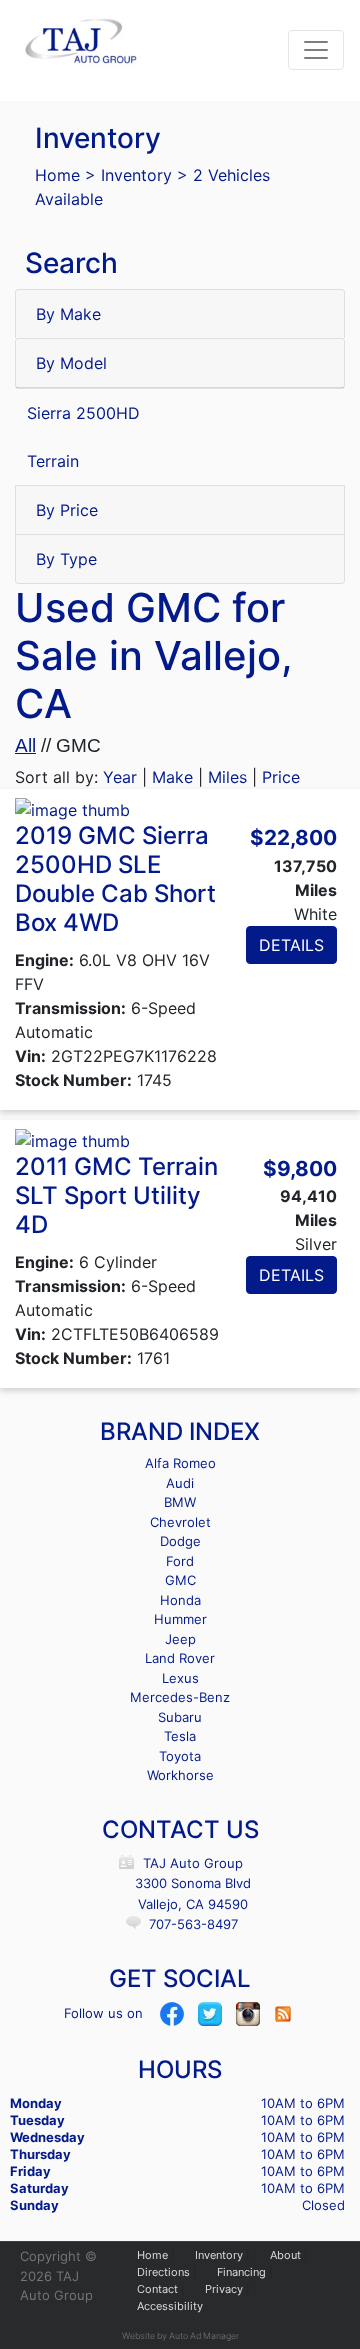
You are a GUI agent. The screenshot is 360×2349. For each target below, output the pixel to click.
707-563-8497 (193, 1924)
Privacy (224, 2289)
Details (291, 945)
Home (57, 175)
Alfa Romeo (180, 1463)
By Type (66, 559)
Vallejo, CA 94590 (193, 1904)
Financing (241, 2272)
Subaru (180, 1717)
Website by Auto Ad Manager (180, 2335)
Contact (157, 2289)
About (285, 2255)
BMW (180, 1502)
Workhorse (180, 1775)
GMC (180, 1580)
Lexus (180, 1678)
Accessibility (170, 2306)
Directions (163, 2272)
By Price (67, 510)
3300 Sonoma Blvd (193, 1883)
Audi (180, 1483)
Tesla (180, 1736)
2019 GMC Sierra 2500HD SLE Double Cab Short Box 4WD (115, 878)
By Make (68, 314)
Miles (227, 777)
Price (281, 777)
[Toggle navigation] (316, 50)
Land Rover (180, 1658)
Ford (180, 1561)
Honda (180, 1600)
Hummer (180, 1619)
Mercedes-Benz (180, 1697)
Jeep (180, 1639)
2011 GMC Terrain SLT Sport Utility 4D (116, 1195)
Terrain (53, 461)
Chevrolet (180, 1522)
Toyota (180, 1756)
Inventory (136, 175)
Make (172, 777)
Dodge (180, 1541)
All (25, 745)
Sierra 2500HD (83, 413)
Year (120, 777)
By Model (71, 363)
